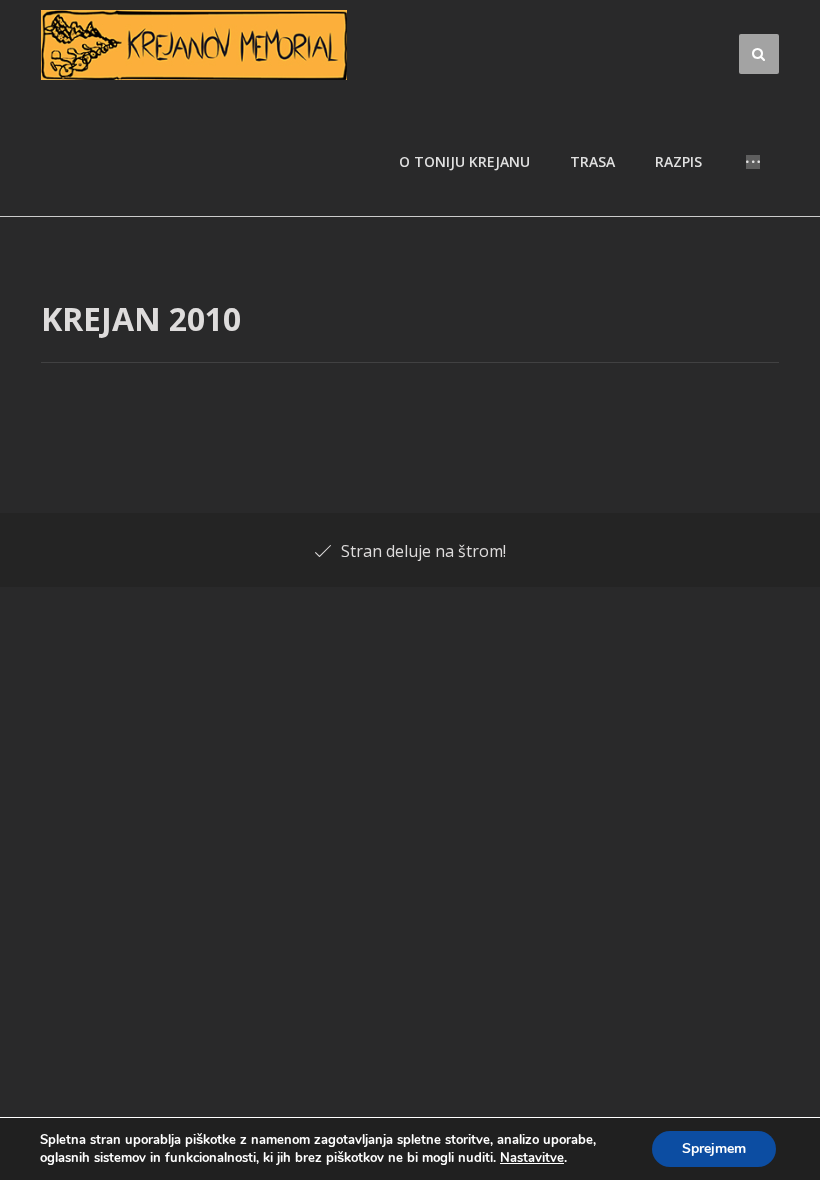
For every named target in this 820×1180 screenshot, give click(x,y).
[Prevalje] (194, 45)
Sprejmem (714, 1148)
